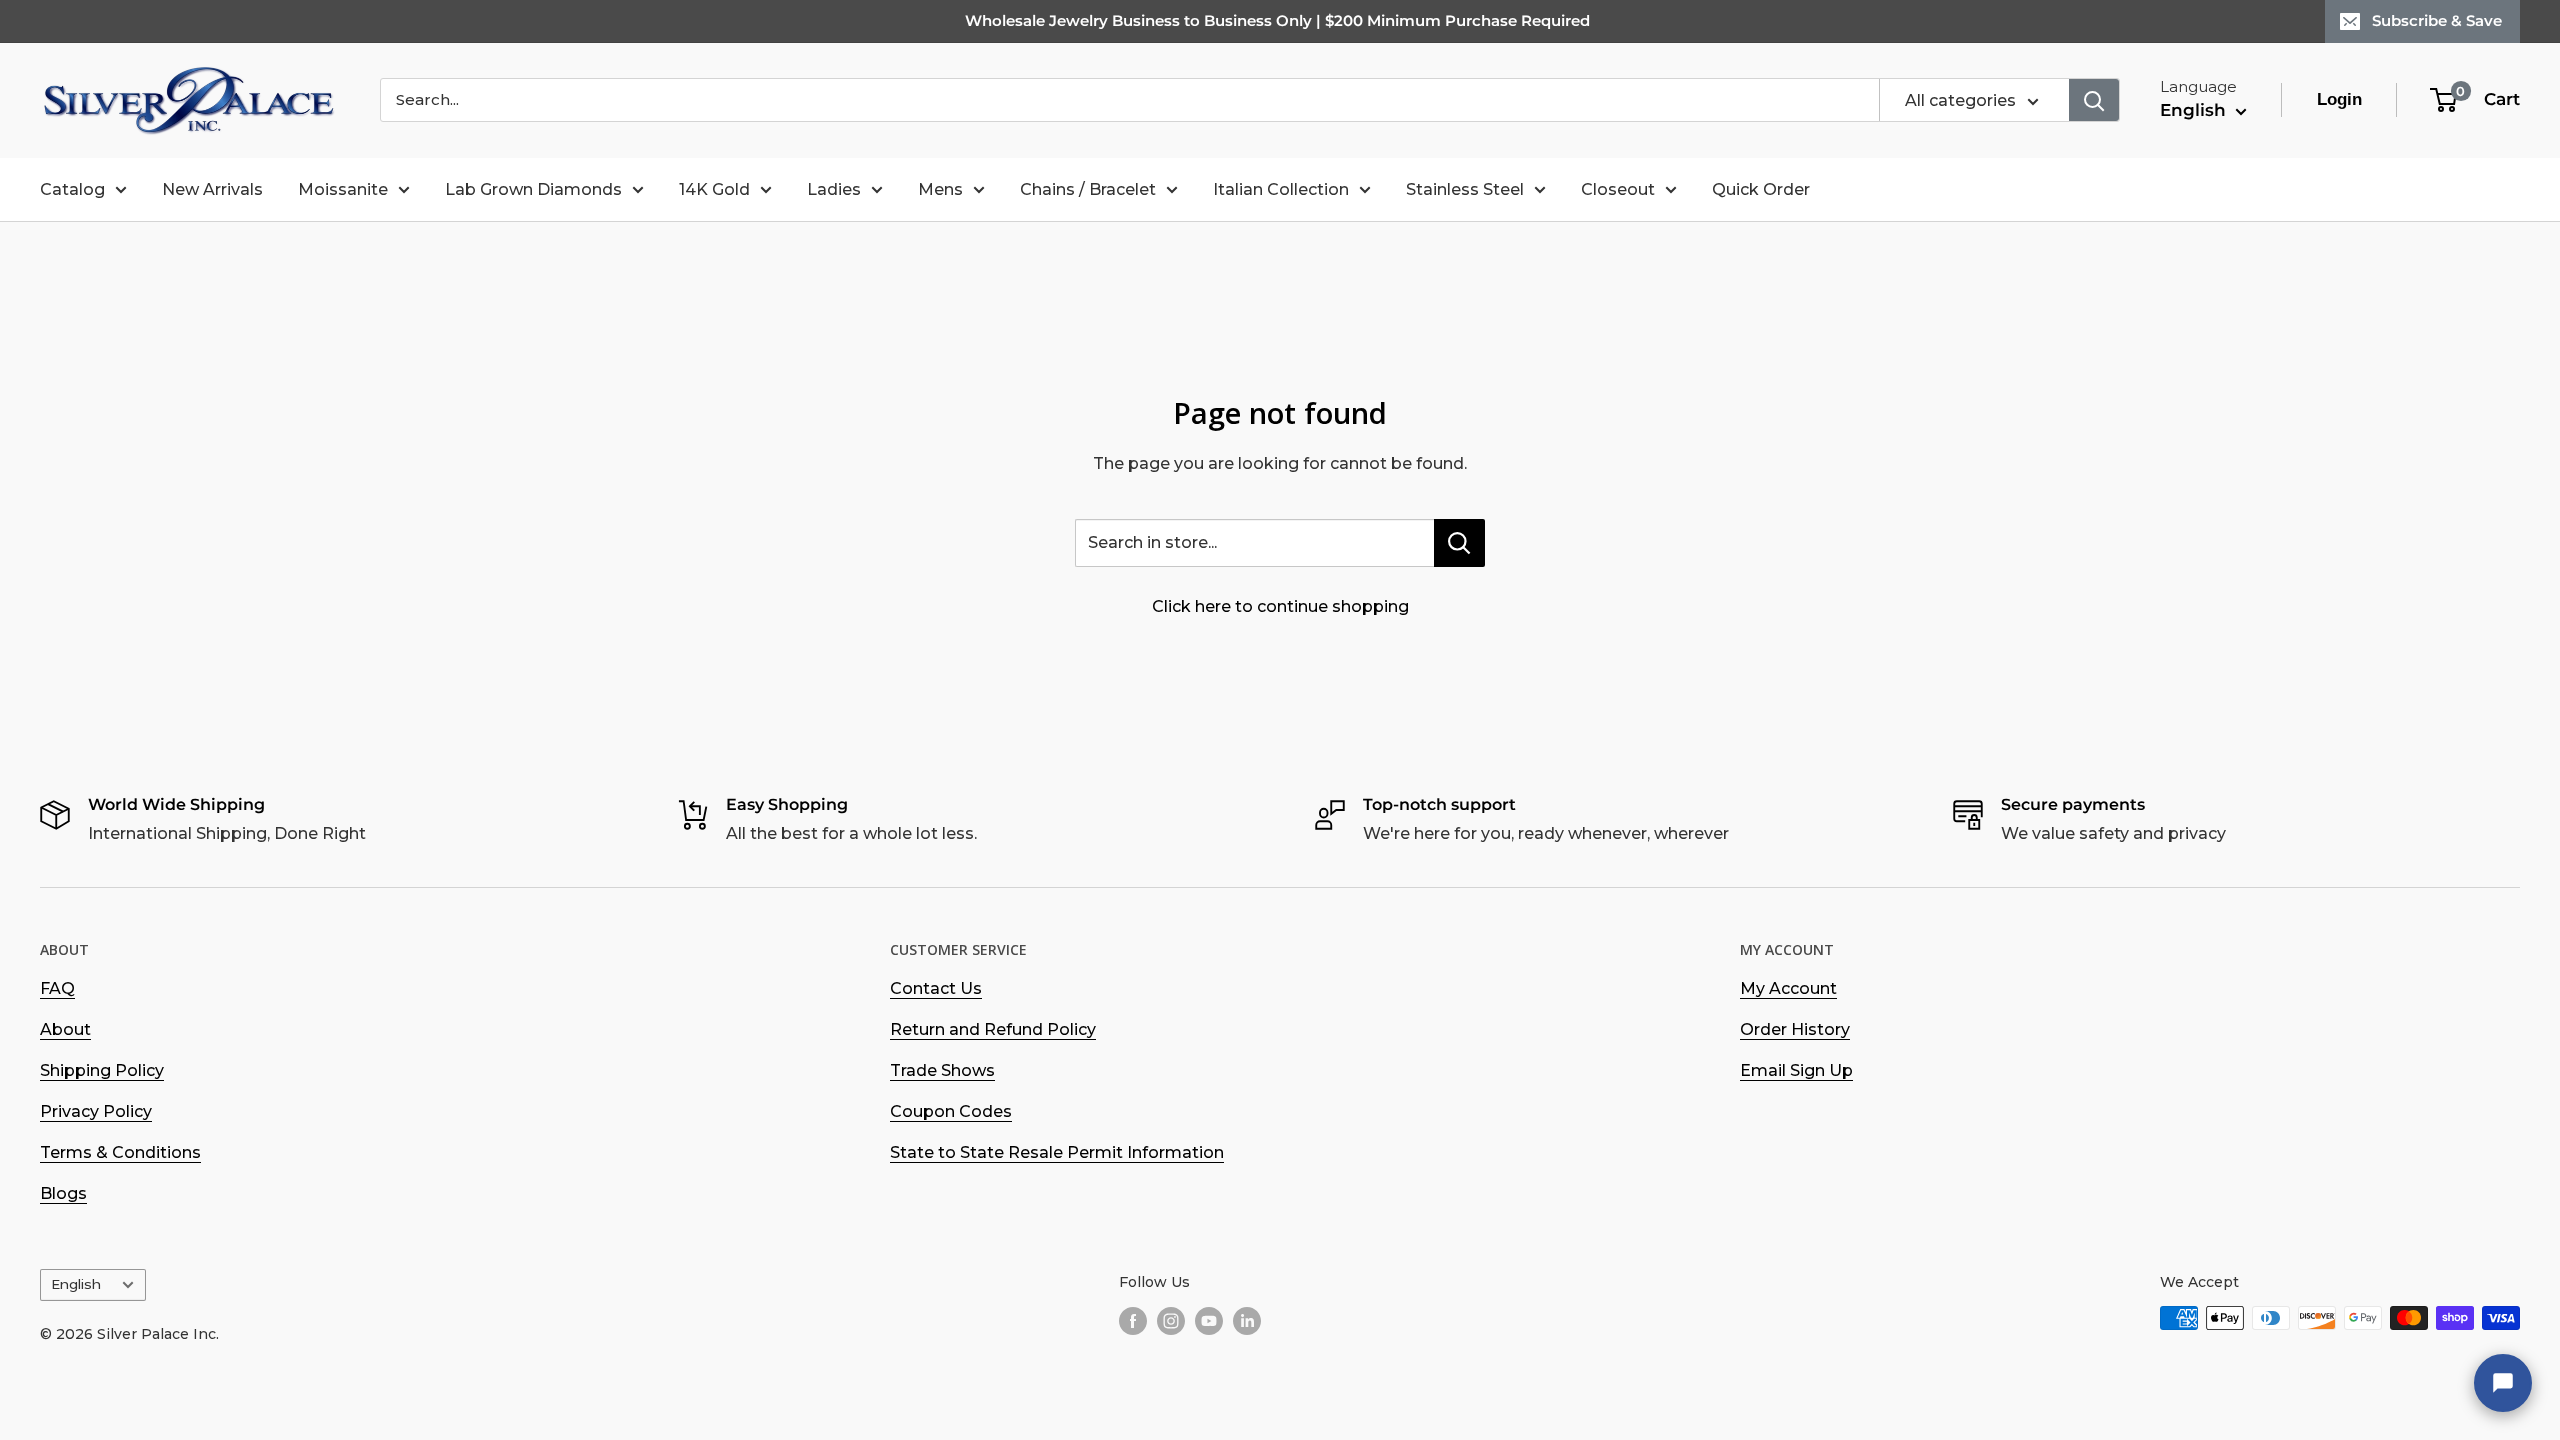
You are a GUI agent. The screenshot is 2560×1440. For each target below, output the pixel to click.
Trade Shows (942, 1070)
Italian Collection (1281, 189)
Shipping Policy (102, 1070)
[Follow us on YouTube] (1209, 1320)
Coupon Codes (951, 1111)
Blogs (63, 1193)
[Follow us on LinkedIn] (1247, 1320)
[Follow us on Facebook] (1133, 1320)
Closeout (1618, 189)
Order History (1795, 1029)
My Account (1788, 988)
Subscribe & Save (2437, 20)
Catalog (72, 189)
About (65, 1029)
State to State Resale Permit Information (1057, 1152)
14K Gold (714, 189)
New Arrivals (212, 189)
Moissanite (343, 189)
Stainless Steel (1465, 189)
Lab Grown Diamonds (533, 189)
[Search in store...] (1459, 543)
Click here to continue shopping (1280, 606)
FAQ (57, 988)
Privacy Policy (96, 1111)
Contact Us (936, 988)
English (76, 1284)
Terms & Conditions (120, 1152)
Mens (940, 189)
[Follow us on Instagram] (1171, 1320)
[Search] (2094, 100)
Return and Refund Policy (993, 1029)
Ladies (834, 189)
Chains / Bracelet (1088, 189)
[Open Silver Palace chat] (2503, 1383)
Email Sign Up (1796, 1070)
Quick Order (1761, 189)
